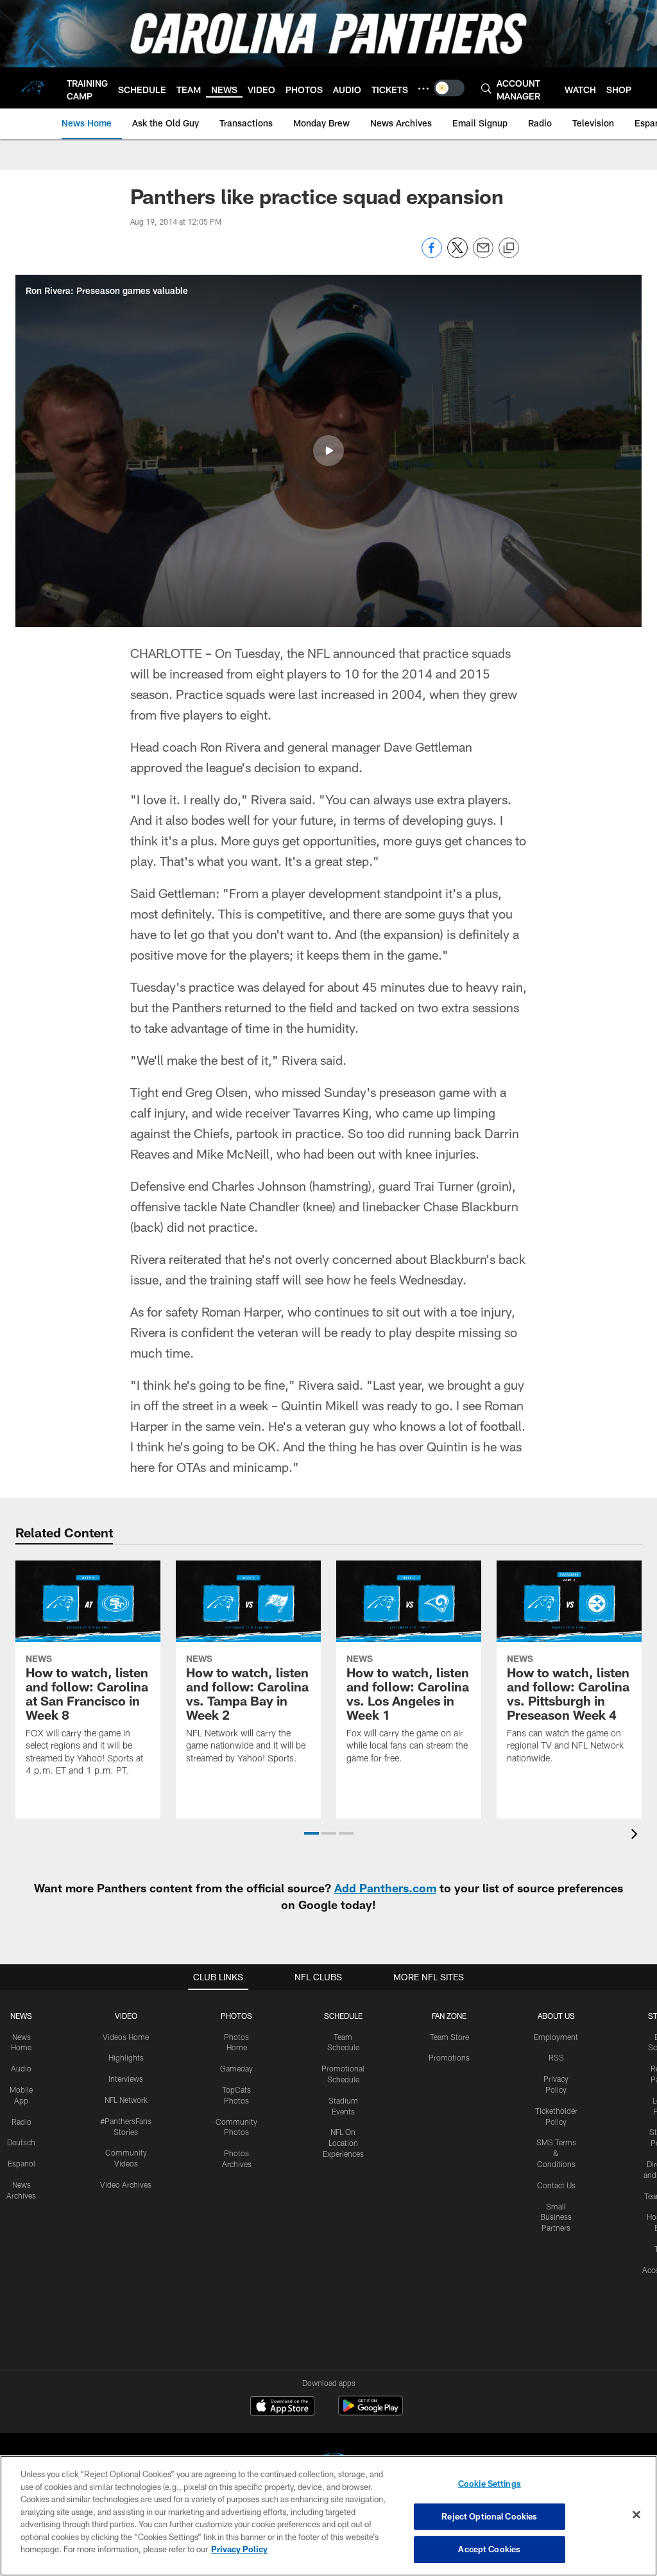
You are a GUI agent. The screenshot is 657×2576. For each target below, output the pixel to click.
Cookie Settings (490, 2484)
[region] (328, 2516)
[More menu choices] (423, 89)
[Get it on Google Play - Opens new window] (371, 2412)
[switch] (449, 88)
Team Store (449, 2037)
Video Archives (126, 2184)
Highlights (126, 2057)
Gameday (236, 2068)
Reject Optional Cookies (489, 2516)
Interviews (126, 2079)
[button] (328, 451)
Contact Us (556, 2185)
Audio (21, 2068)
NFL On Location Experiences (343, 2143)
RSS (556, 2057)
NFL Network (126, 2100)
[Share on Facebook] (432, 255)
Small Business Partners (556, 2217)
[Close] (636, 2515)
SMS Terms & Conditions (556, 2153)
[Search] (486, 88)
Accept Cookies (489, 2549)
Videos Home (126, 2037)
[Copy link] (509, 248)
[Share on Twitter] (457, 255)
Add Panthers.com (385, 1888)
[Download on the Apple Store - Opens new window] (282, 2407)
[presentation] (636, 1836)
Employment (556, 2037)
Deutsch (21, 2142)
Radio (21, 2122)
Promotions (449, 2057)
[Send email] (483, 255)
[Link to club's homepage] (33, 88)
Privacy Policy (239, 2549)
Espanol (21, 2163)
